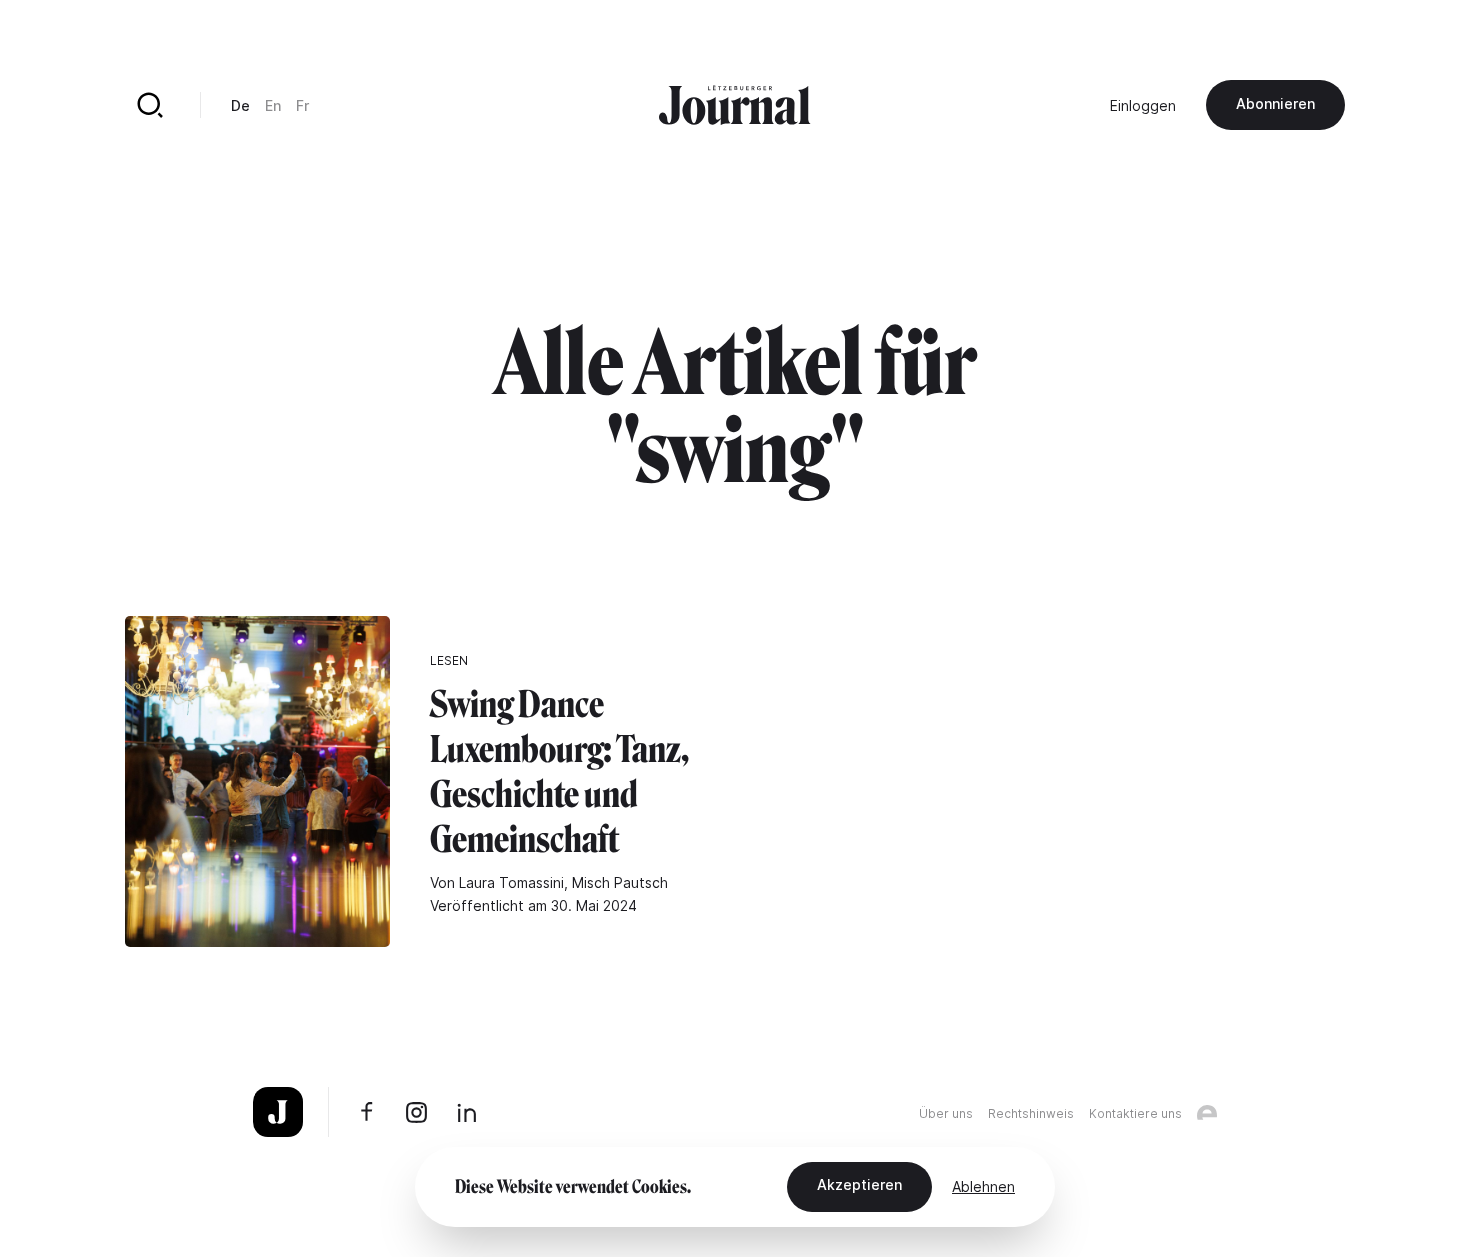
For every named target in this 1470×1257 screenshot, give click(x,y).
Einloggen (1143, 105)
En (273, 105)
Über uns (946, 1113)
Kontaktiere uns (1135, 1113)
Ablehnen (983, 1186)
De (240, 105)
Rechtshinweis (1031, 1113)
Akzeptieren (859, 1184)
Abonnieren (1275, 103)
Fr (302, 105)
